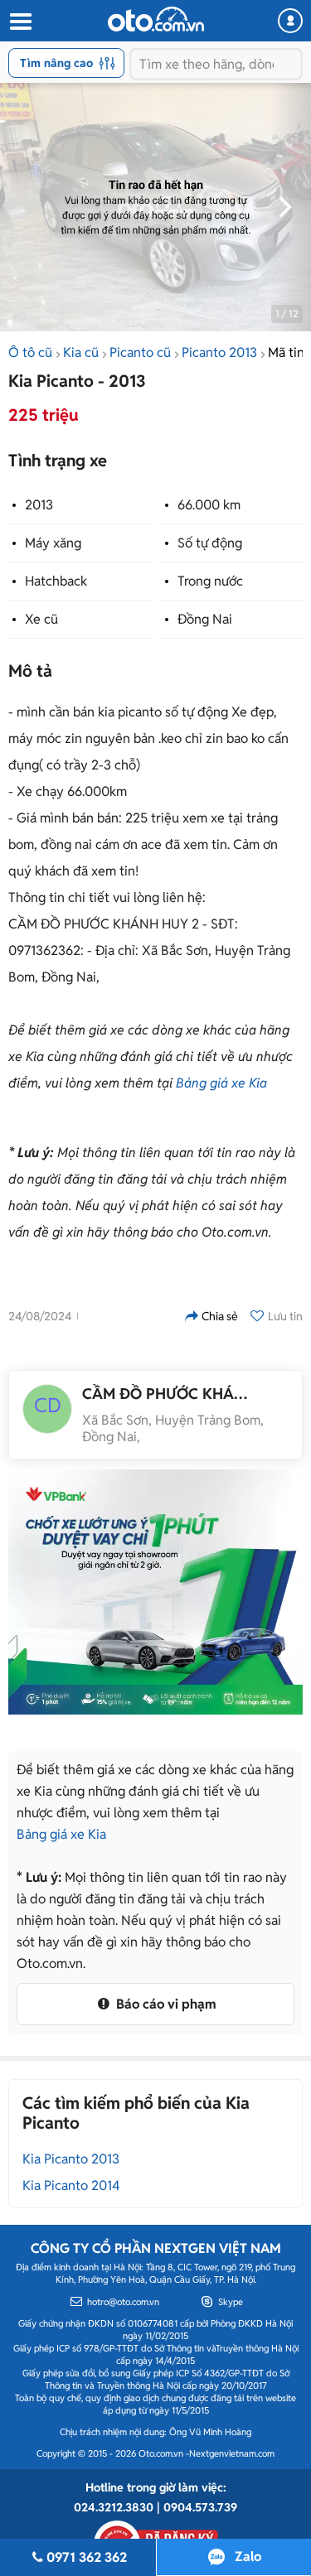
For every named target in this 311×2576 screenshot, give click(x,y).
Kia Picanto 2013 (71, 2159)
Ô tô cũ (30, 352)
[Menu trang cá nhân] (290, 21)
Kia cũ (81, 352)
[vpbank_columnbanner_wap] (155, 1592)
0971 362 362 (87, 2557)
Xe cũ (41, 619)
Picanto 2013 (219, 352)
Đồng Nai (205, 619)
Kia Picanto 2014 (71, 2185)
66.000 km (209, 505)
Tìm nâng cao (56, 63)
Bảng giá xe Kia (221, 1083)
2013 (39, 505)
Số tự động (210, 543)
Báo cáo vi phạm (165, 2004)
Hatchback (56, 581)
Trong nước (210, 581)
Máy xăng (53, 543)
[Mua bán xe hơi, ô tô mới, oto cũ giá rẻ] (156, 19)
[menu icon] (20, 22)
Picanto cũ (140, 352)
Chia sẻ (220, 1316)
